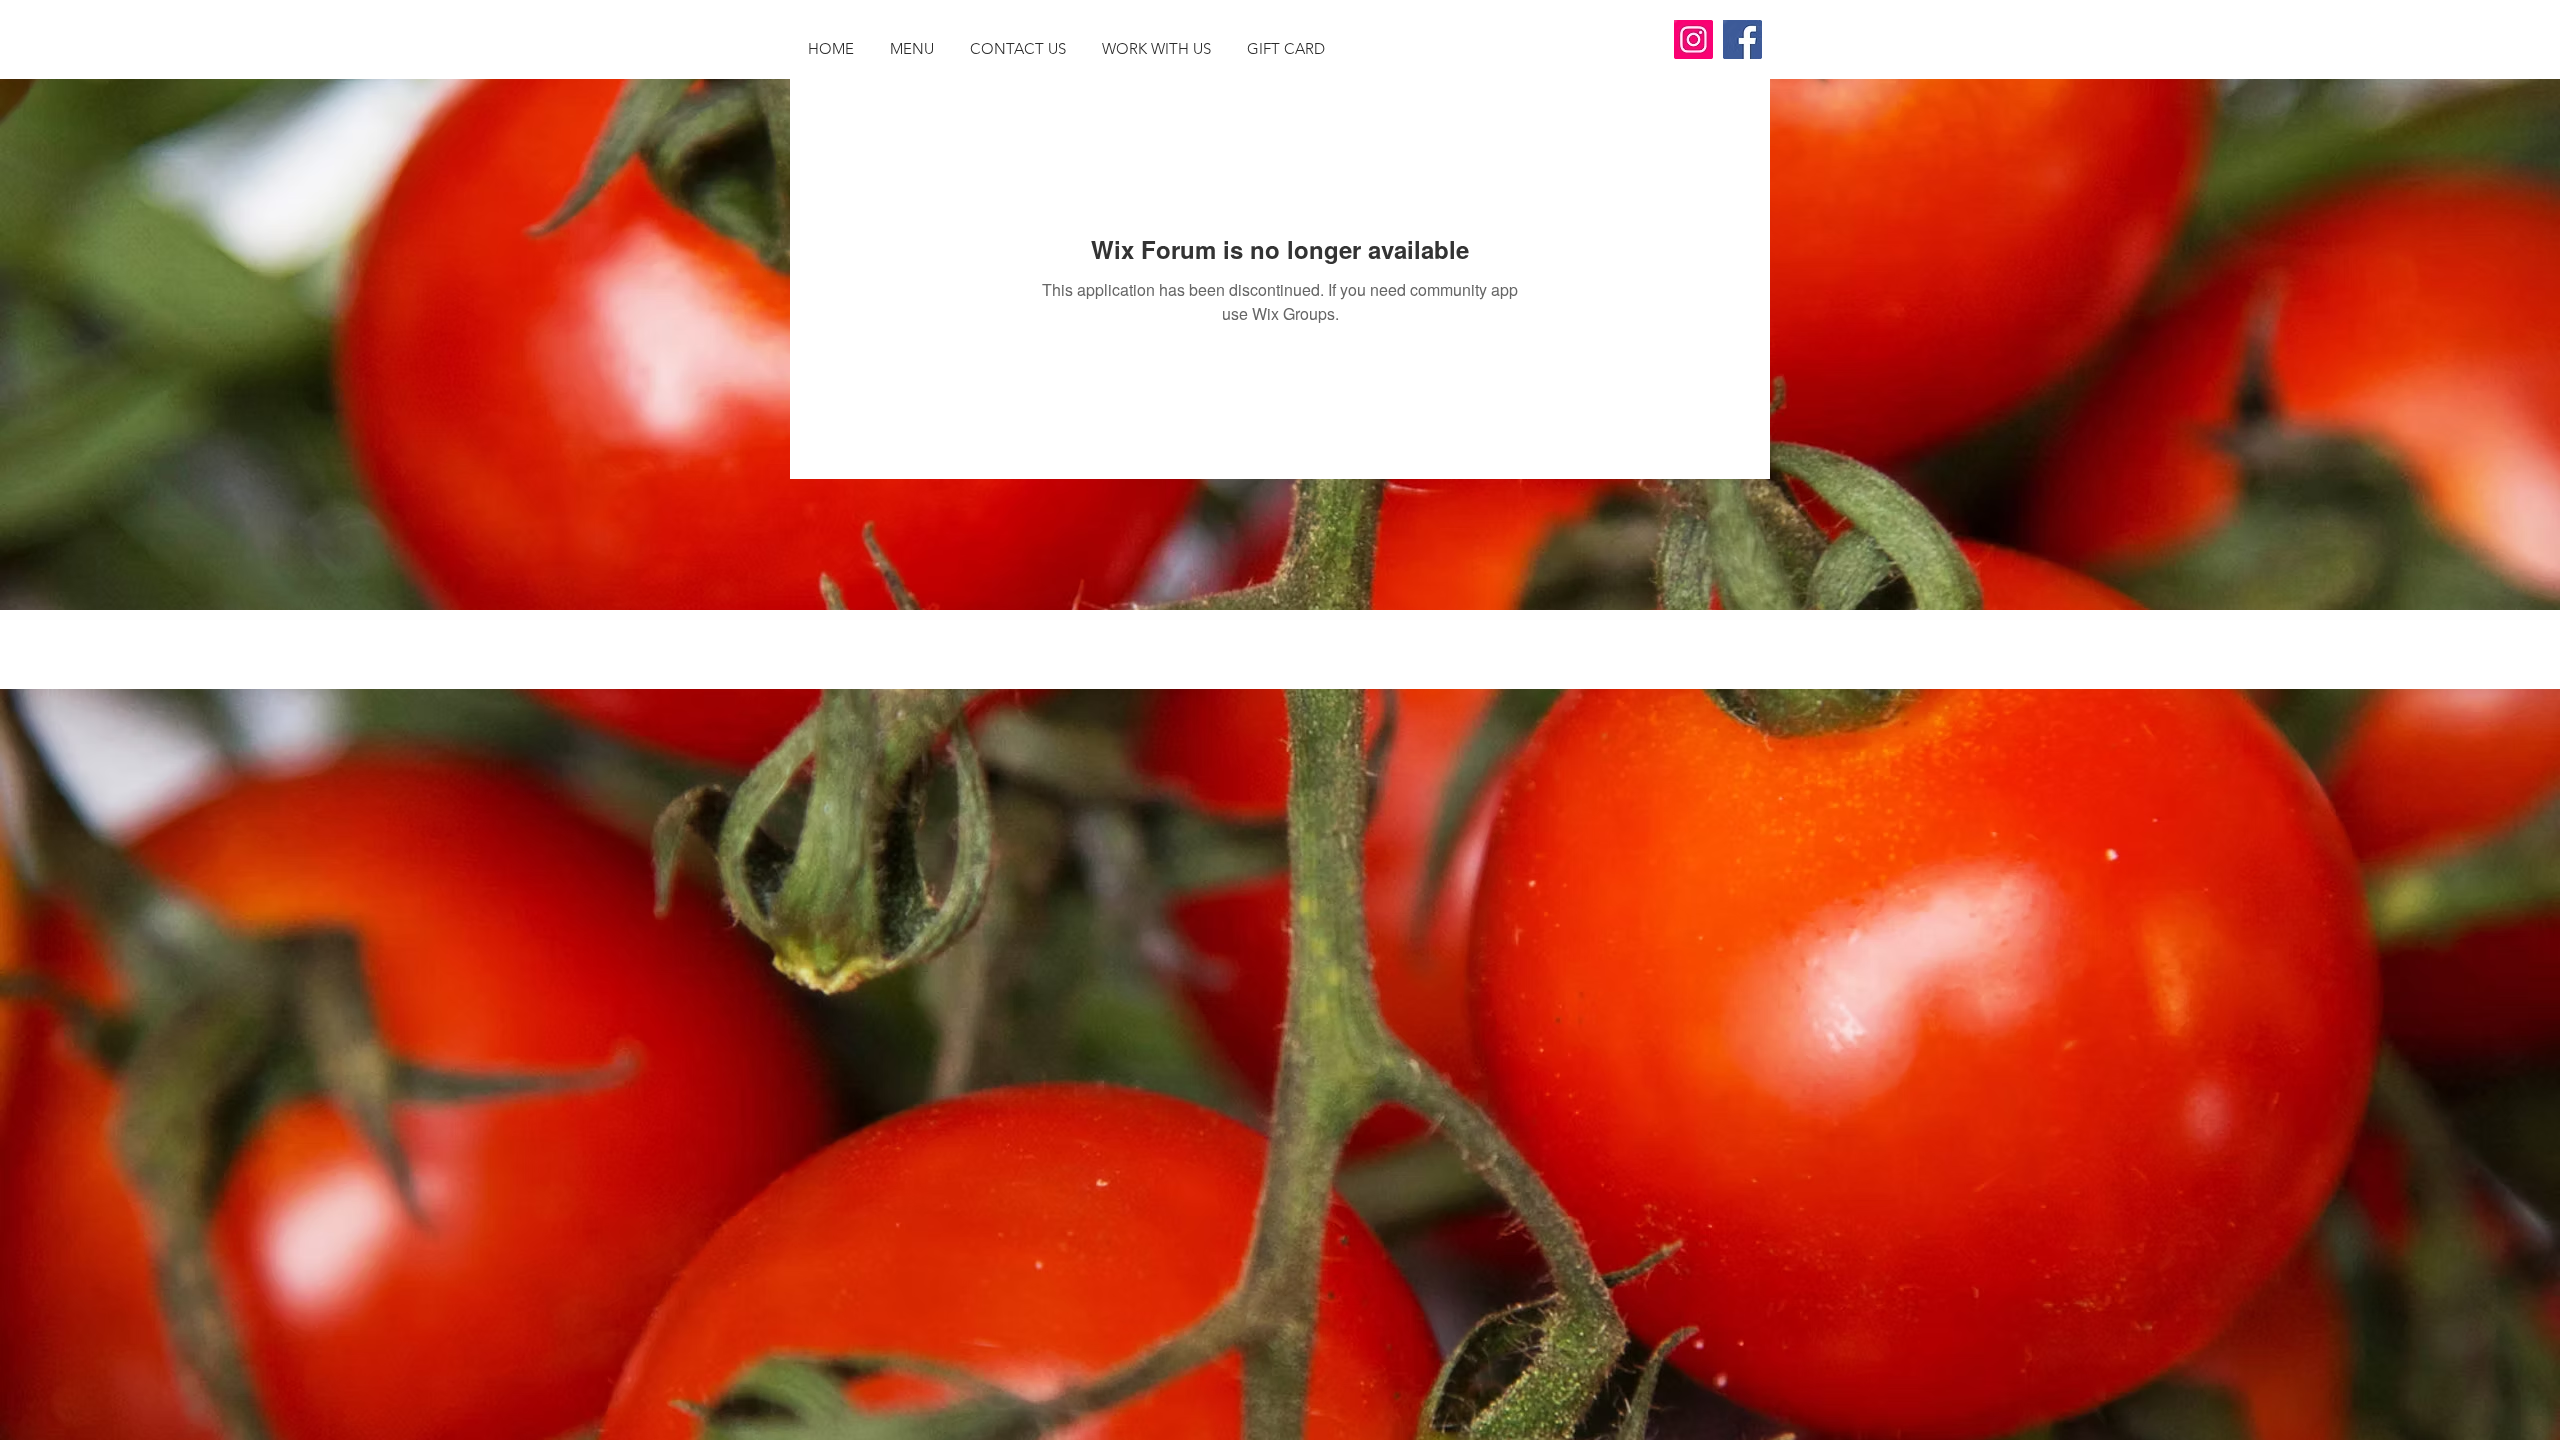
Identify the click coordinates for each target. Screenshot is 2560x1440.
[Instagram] (1693, 39)
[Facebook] (1742, 39)
